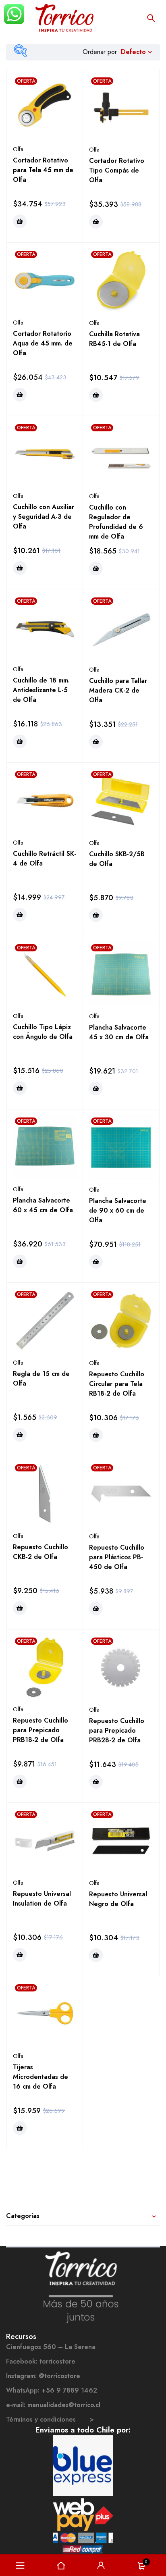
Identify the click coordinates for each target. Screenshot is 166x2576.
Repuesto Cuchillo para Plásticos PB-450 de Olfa (117, 1557)
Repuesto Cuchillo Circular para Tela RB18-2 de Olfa (117, 1384)
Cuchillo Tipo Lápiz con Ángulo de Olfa (43, 1032)
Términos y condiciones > (50, 2419)
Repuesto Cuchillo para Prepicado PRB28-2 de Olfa (117, 1730)
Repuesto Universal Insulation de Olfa (42, 1899)
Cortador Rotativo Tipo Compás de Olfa (117, 170)
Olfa (18, 149)
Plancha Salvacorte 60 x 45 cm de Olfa (43, 1205)
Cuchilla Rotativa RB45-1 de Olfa (114, 339)
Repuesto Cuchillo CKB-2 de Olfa (40, 1552)
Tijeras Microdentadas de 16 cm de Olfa (40, 2077)
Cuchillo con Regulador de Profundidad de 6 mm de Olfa (116, 522)
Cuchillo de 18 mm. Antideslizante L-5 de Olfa (41, 690)
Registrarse (101, 2566)
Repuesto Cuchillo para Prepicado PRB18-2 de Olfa (40, 1730)
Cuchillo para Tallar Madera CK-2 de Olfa (118, 690)
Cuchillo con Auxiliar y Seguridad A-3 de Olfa (44, 517)
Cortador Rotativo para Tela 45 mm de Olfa (43, 170)
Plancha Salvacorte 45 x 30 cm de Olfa (119, 1032)
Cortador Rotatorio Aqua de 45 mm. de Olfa (43, 343)
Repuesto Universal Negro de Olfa (118, 1899)
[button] (20, 221)
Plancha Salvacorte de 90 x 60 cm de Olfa (118, 1210)
